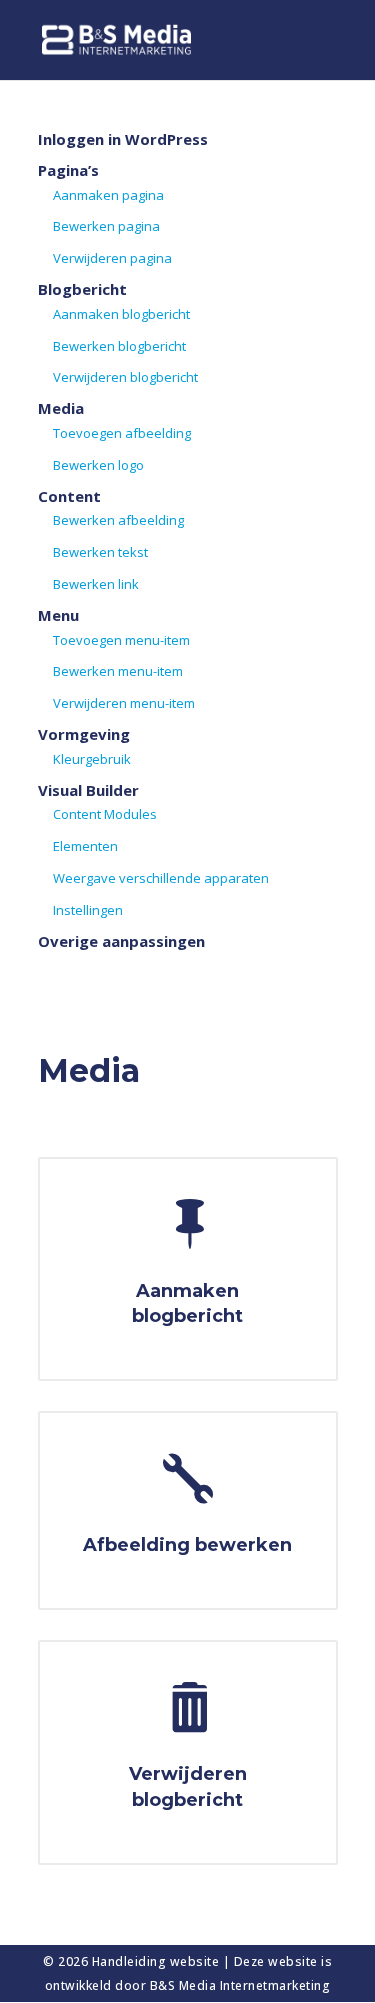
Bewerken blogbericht (119, 346)
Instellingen (88, 910)
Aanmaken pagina (108, 195)
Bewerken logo (98, 465)
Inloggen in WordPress (123, 139)
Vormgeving (84, 734)
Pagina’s (68, 170)
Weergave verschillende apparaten (161, 878)
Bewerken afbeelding (118, 520)
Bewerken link (96, 584)
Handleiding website (157, 1961)
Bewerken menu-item (118, 671)
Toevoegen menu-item (121, 640)
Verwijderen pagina (112, 258)
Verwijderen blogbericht (125, 377)
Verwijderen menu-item (124, 703)
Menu (58, 615)
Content (69, 496)
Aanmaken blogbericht (121, 314)
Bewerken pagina (106, 226)
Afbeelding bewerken (187, 1545)
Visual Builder (88, 790)
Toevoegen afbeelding (122, 433)
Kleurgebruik (92, 759)
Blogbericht (82, 289)
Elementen (85, 846)
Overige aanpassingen (121, 941)
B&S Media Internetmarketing (240, 1985)
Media (61, 408)
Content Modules (105, 814)
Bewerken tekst (100, 552)
